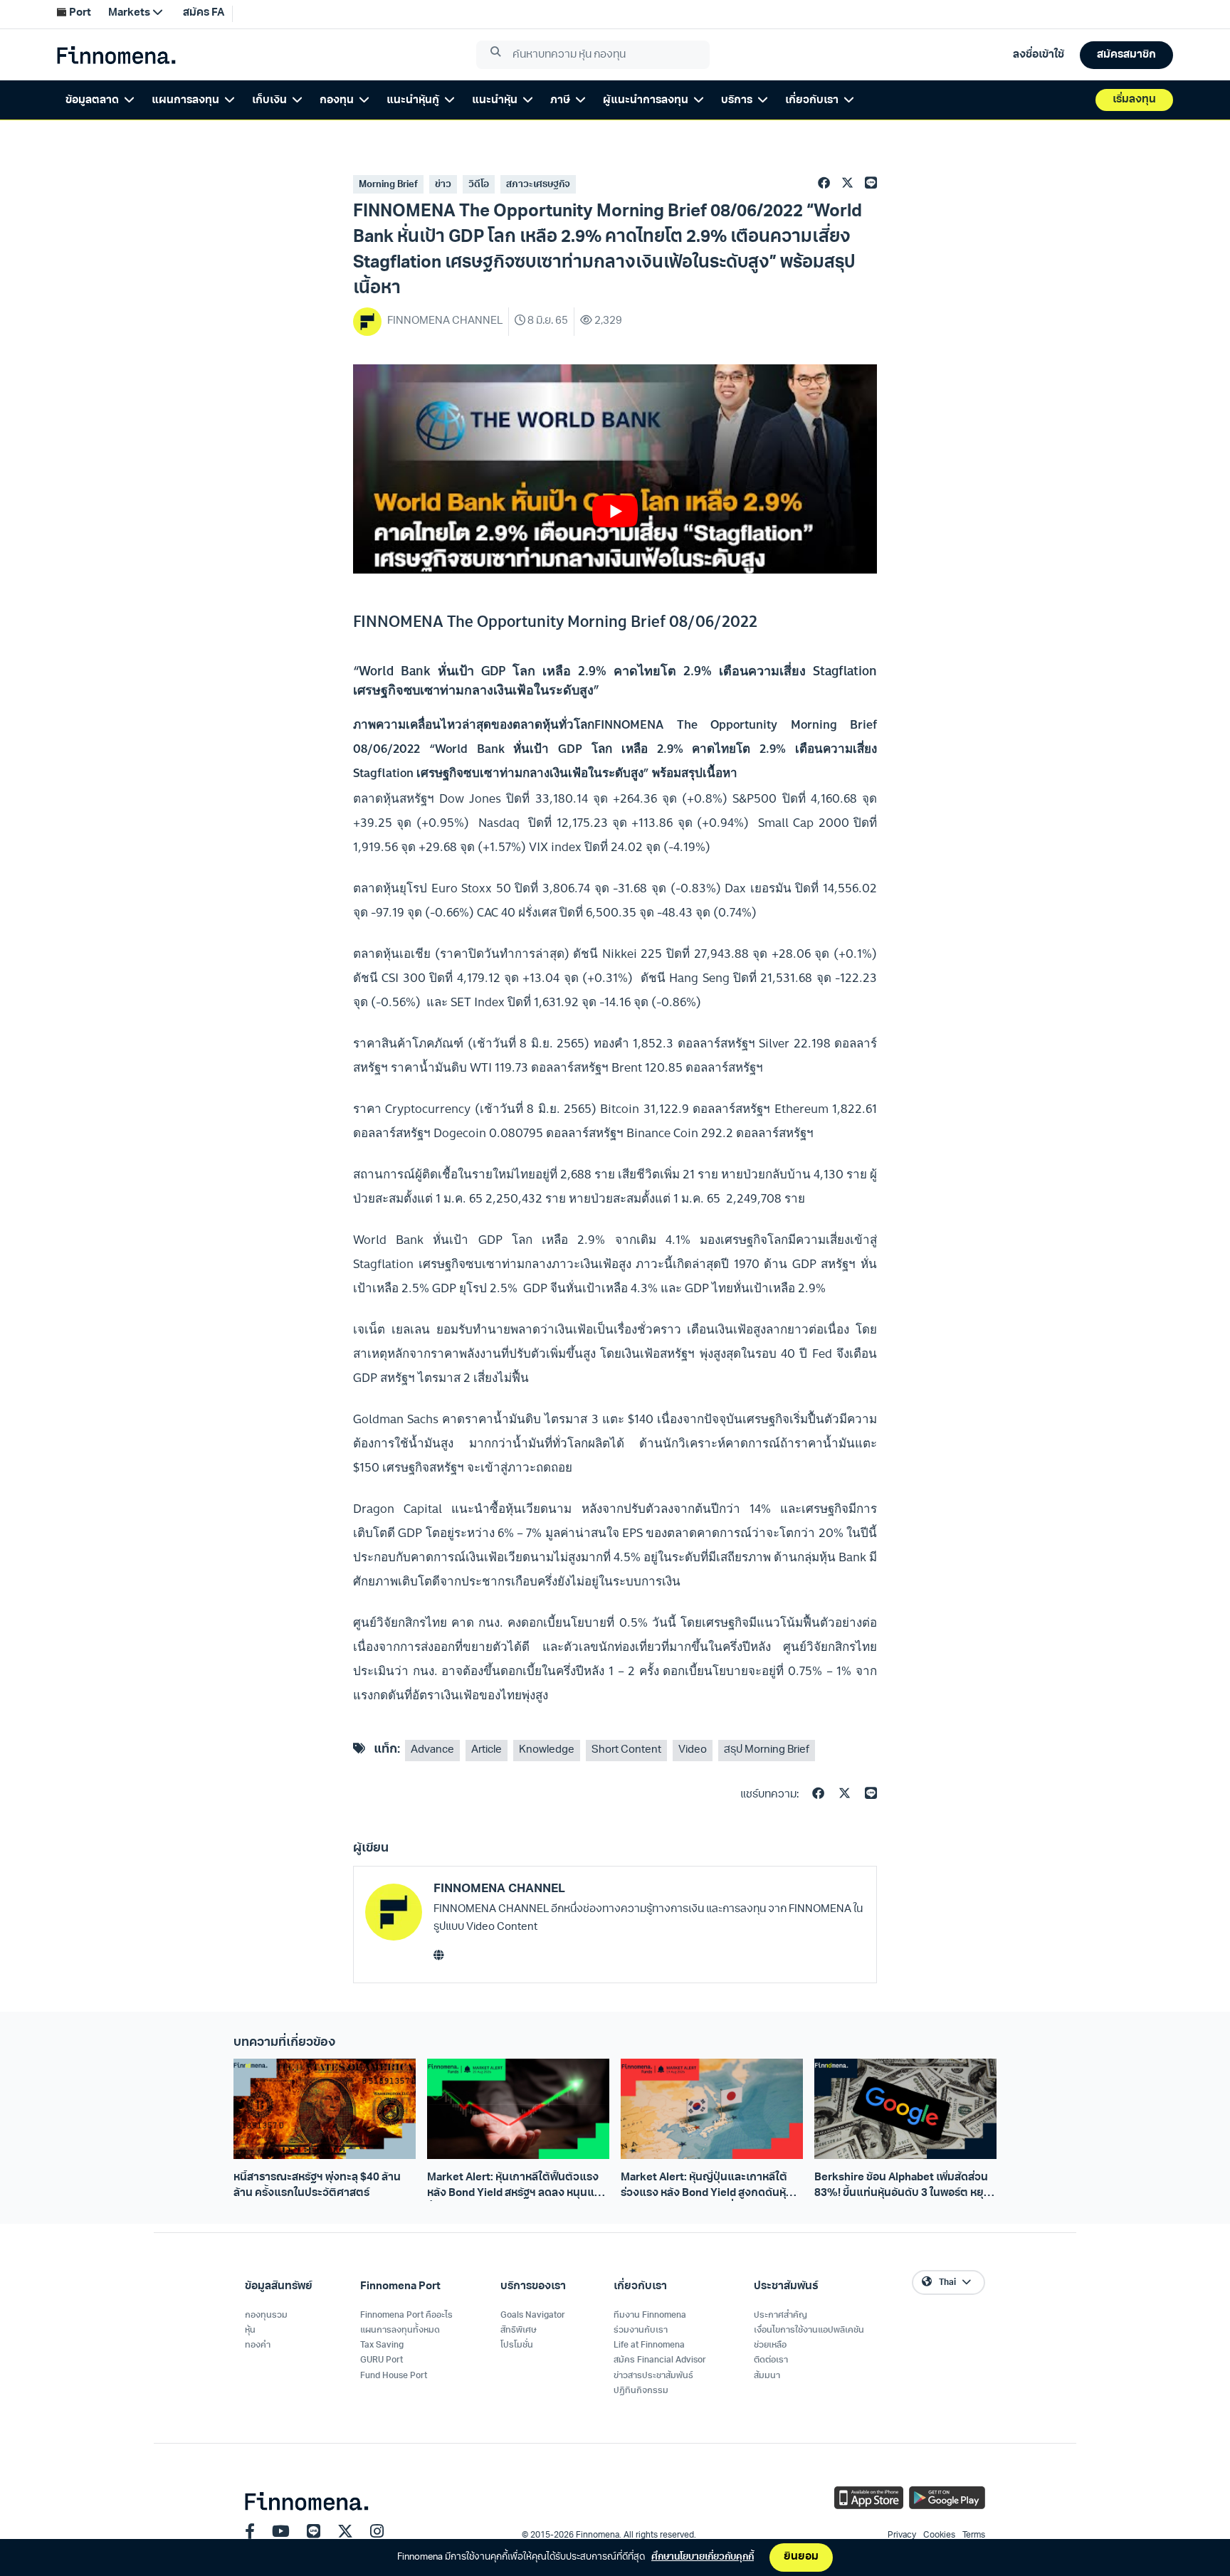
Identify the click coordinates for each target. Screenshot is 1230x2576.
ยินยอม (801, 2557)
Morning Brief (388, 185)
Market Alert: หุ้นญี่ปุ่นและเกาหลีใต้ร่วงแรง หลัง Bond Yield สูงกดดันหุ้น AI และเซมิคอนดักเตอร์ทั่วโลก (707, 2187)
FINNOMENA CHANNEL (499, 1889)
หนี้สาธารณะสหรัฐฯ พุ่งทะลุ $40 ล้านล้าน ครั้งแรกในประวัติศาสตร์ (317, 2185)
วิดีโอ (479, 185)
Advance (432, 1750)
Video (693, 1750)
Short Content (626, 1750)
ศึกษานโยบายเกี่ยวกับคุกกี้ (703, 2557)
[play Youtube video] (615, 512)
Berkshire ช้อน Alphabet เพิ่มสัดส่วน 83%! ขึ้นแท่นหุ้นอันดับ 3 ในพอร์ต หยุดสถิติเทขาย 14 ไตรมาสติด (903, 2187)
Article (487, 1750)
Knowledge (547, 1750)
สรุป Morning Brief (767, 1750)
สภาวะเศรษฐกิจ (538, 185)
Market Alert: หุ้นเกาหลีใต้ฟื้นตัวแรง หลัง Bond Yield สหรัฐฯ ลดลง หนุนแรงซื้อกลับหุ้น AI (517, 2187)
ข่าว (443, 185)
